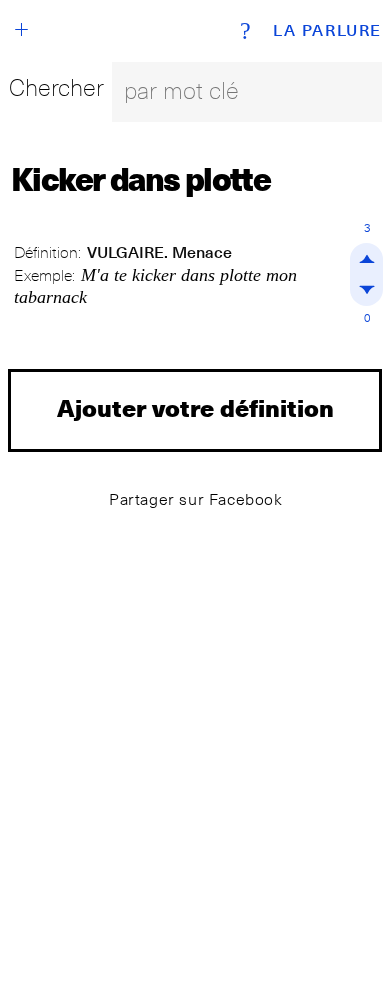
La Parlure (327, 31)
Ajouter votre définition (195, 407)
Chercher (56, 87)
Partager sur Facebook (196, 499)
